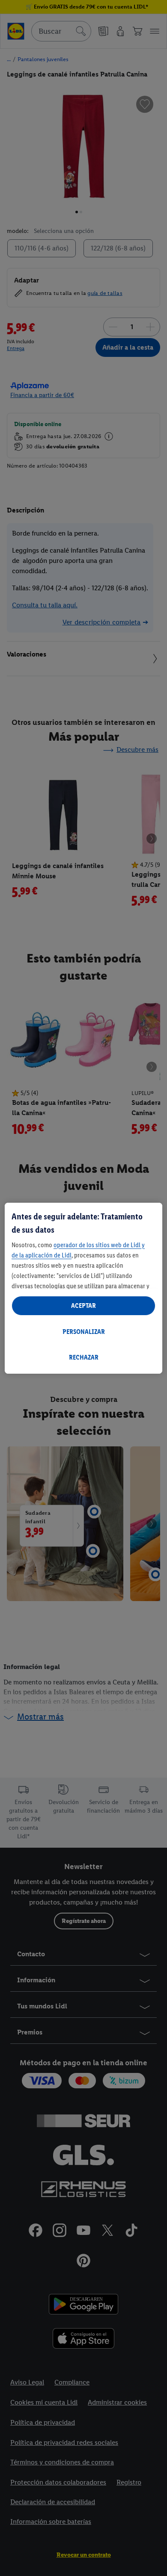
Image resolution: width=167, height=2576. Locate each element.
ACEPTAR (83, 1306)
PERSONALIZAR (84, 1332)
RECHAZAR (84, 1357)
